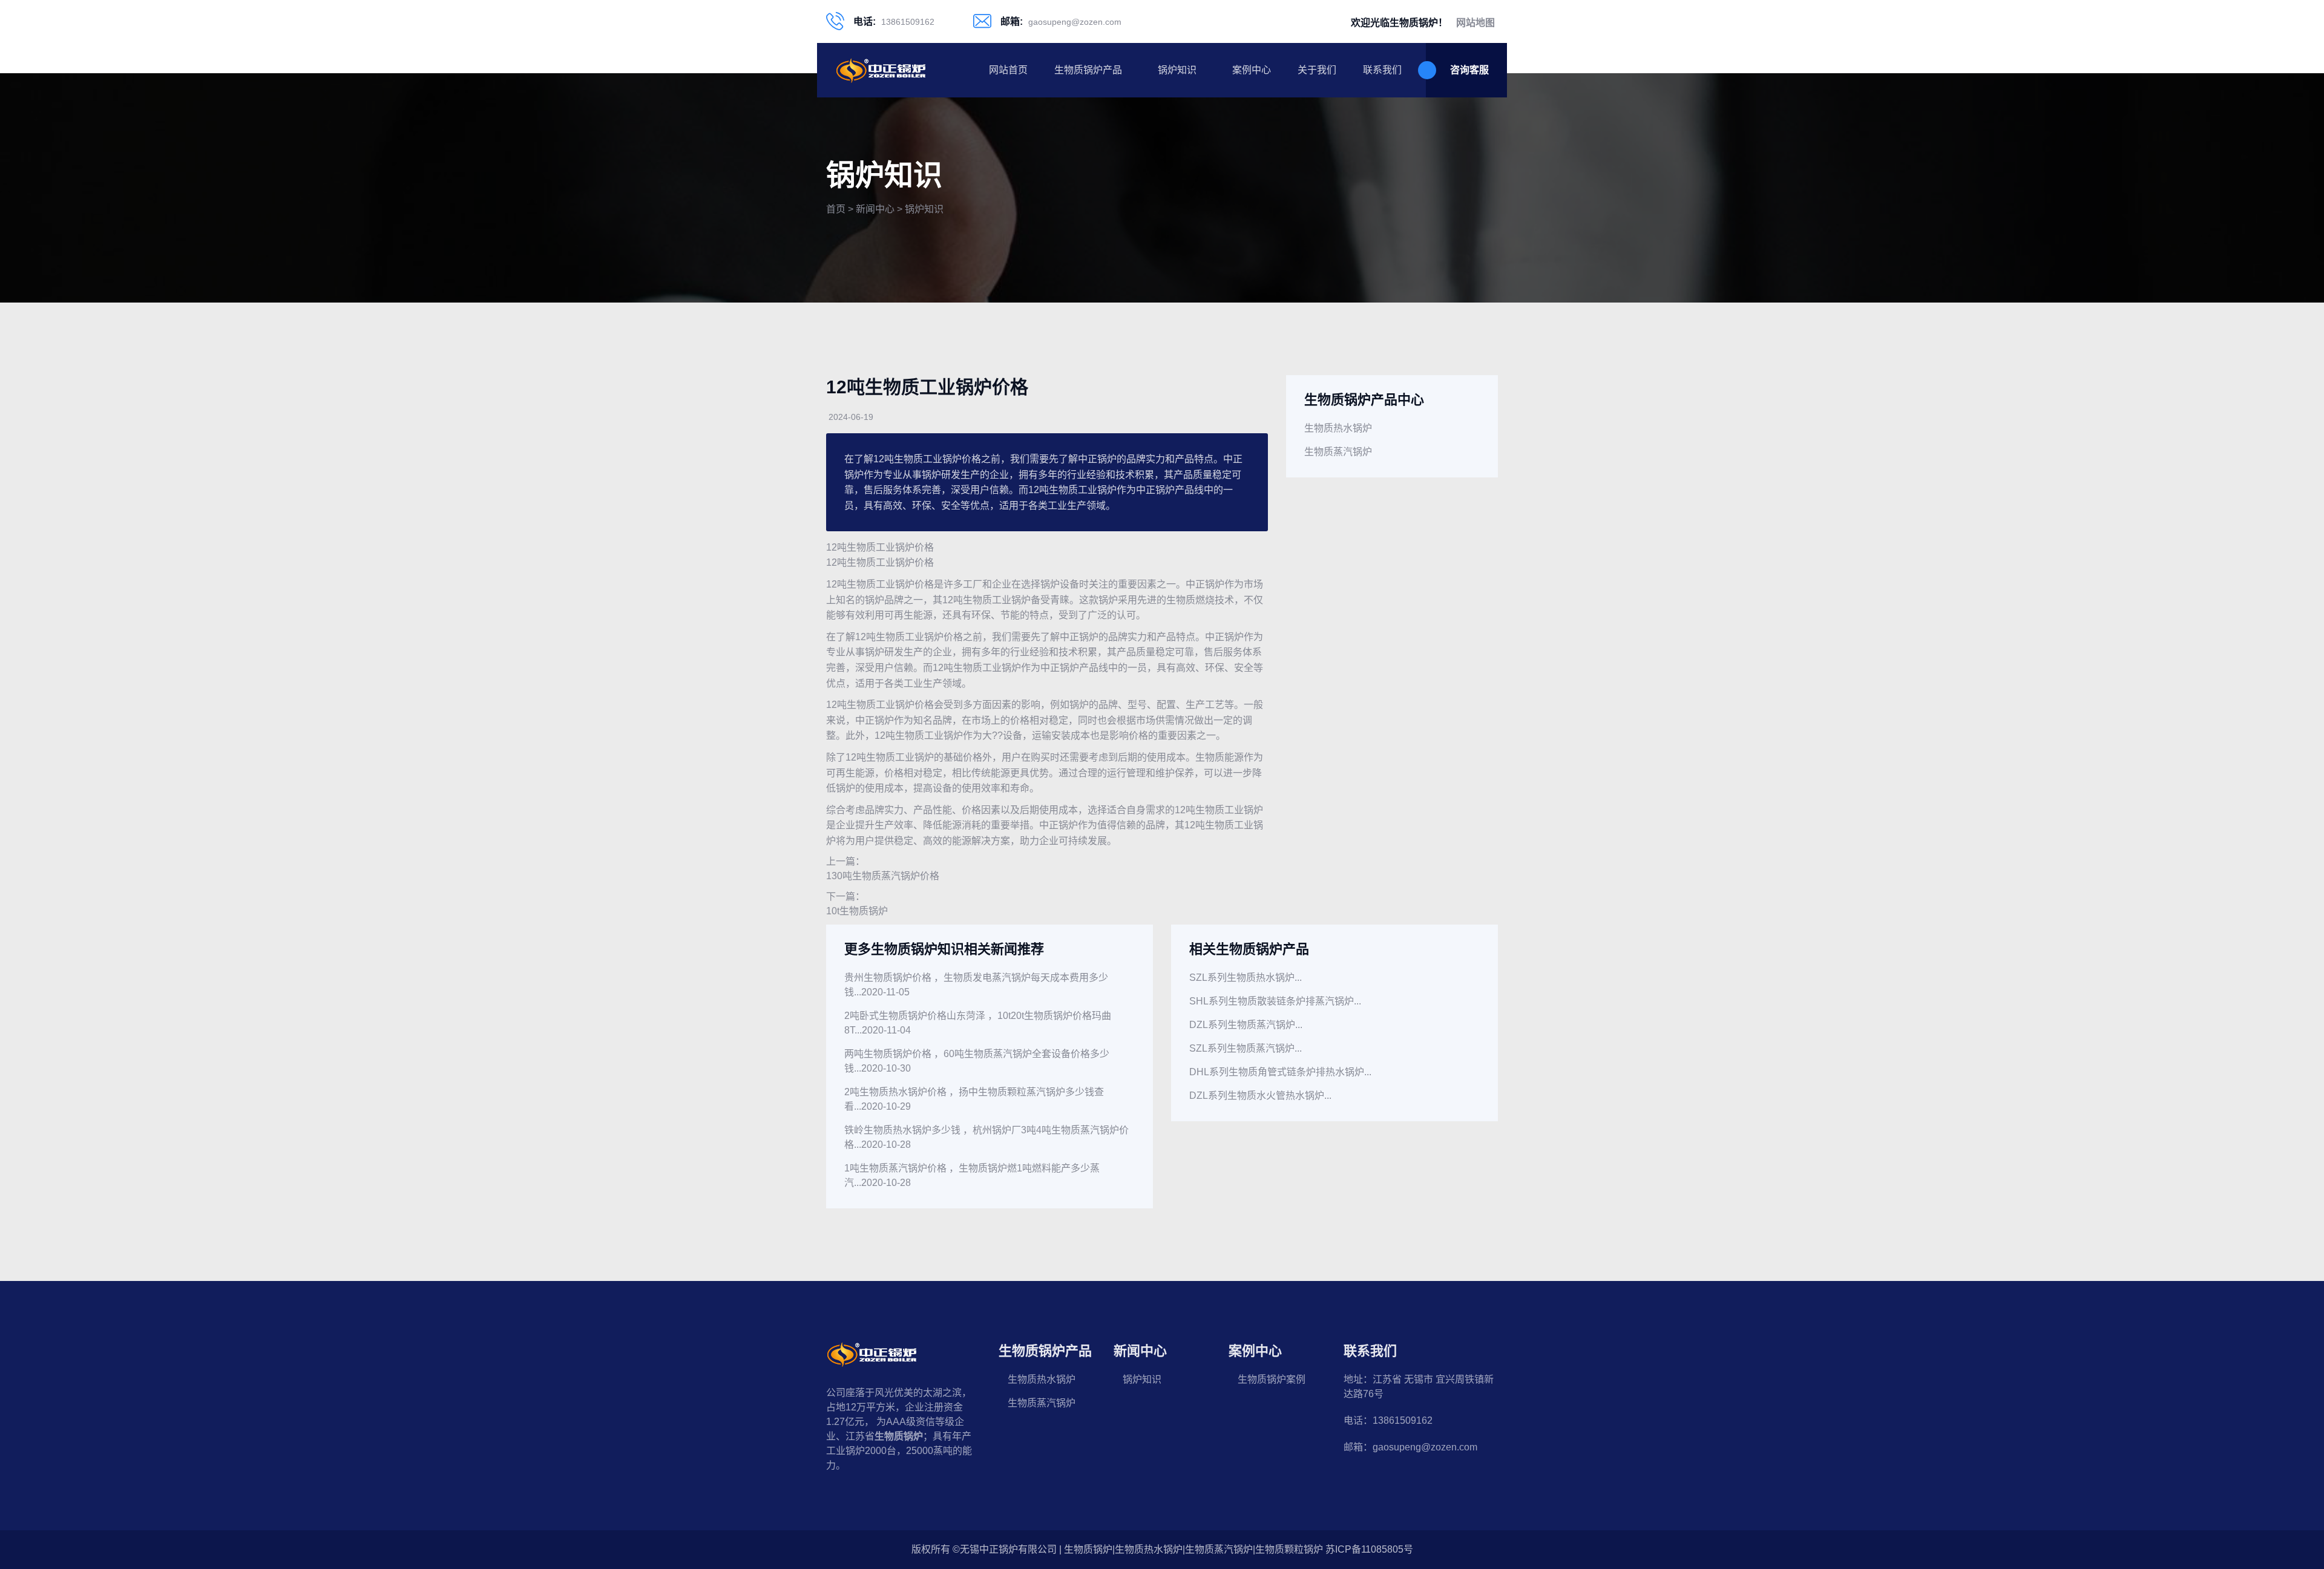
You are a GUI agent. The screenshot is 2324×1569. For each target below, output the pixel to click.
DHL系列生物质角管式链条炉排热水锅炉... (1280, 1072)
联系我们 (1382, 70)
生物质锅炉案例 (1272, 1379)
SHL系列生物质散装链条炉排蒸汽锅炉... (1275, 1001)
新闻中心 (875, 209)
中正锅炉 (1205, 584)
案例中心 (1252, 70)
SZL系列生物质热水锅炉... (1246, 978)
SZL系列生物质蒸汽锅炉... (1246, 1048)
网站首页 (1008, 70)
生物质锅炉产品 (1088, 70)
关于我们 (1317, 70)
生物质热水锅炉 (1338, 428)
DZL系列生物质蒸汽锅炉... (1246, 1025)
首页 (836, 209)
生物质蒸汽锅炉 (1338, 452)
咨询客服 (1469, 70)
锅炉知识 (1177, 70)
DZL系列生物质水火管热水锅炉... (1260, 1096)
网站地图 (1475, 23)
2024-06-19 (851, 417)
